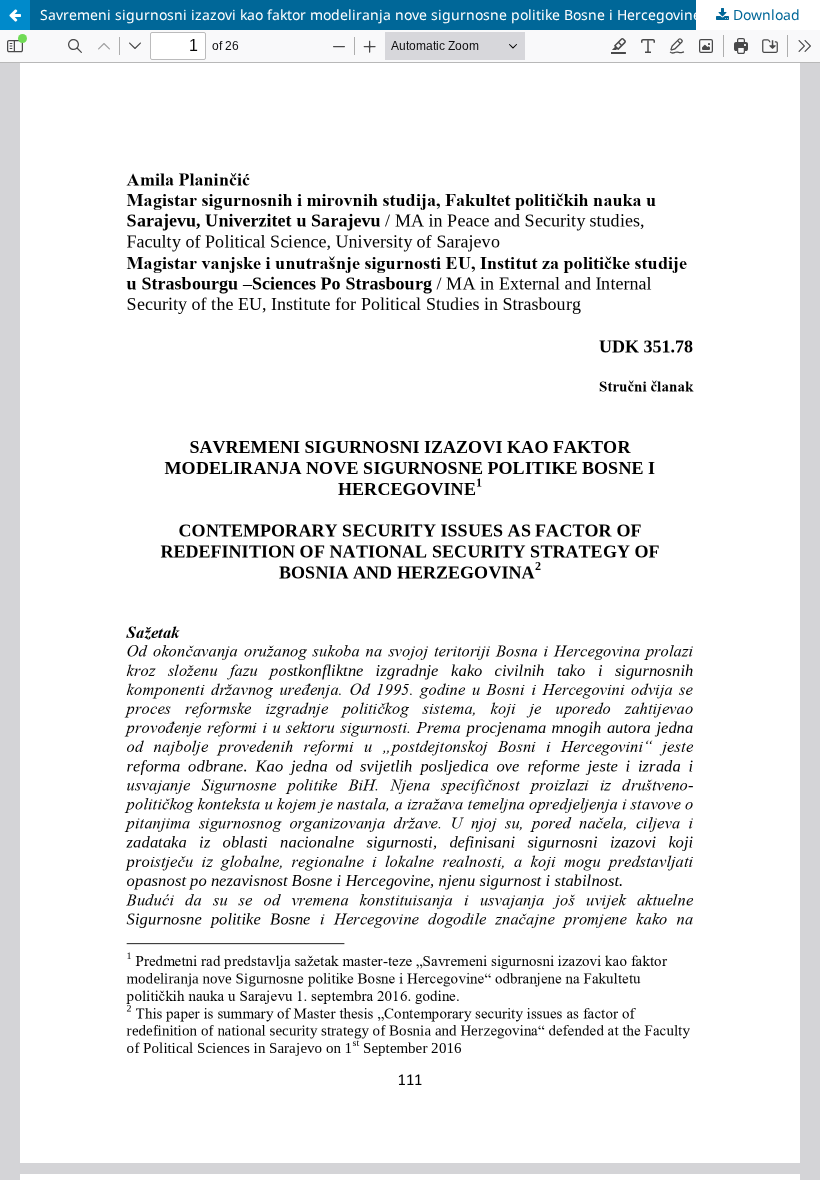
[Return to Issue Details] (15, 15)
